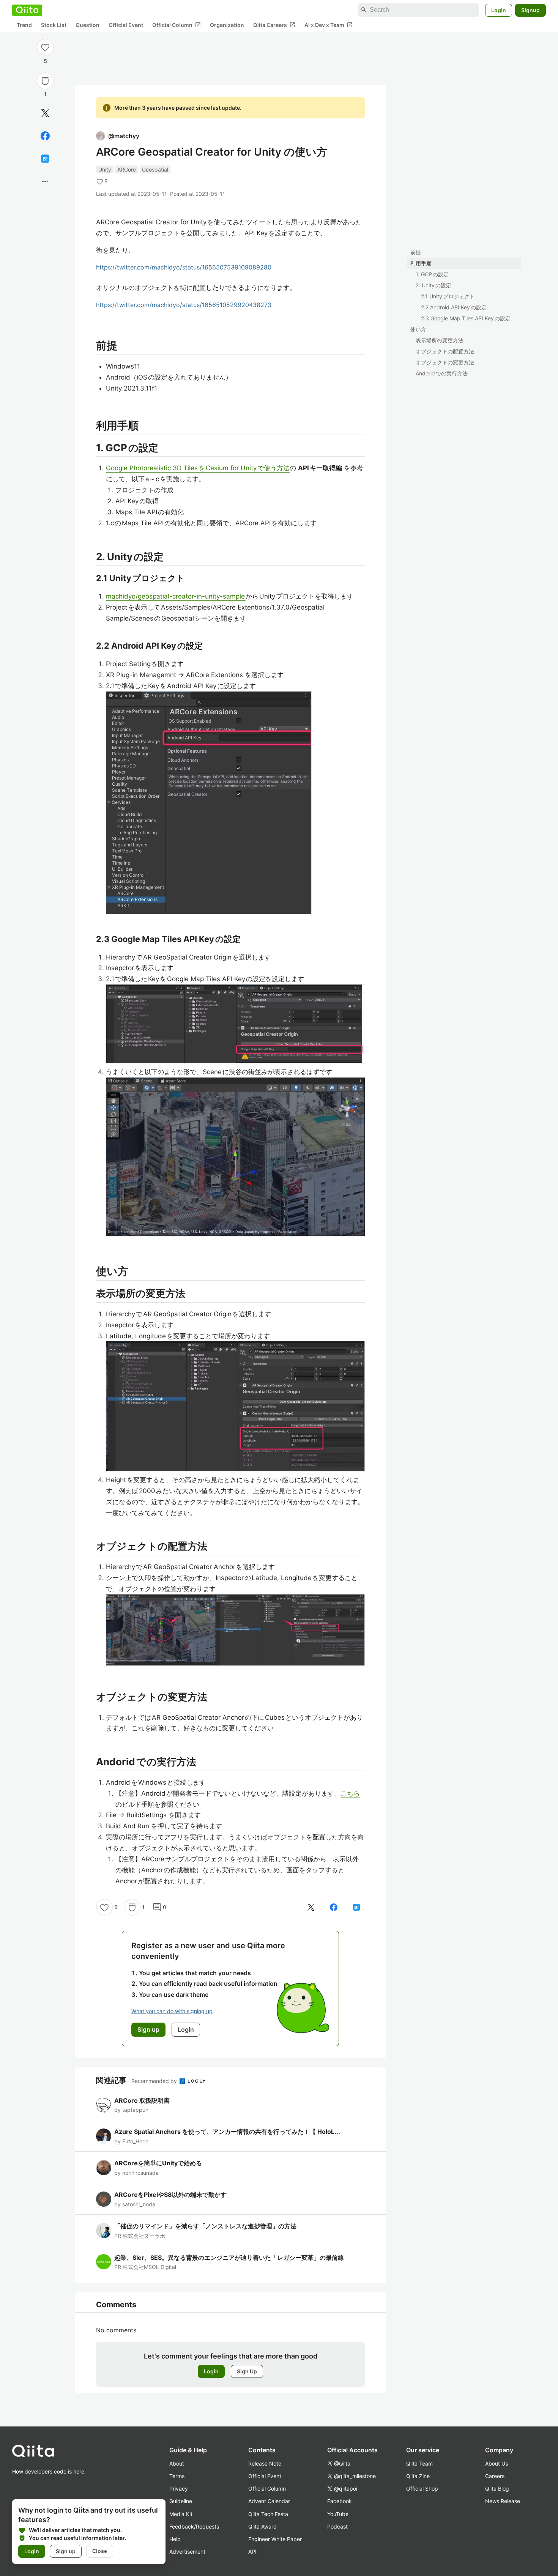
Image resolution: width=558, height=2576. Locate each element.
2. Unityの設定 (433, 285)
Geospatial (155, 169)
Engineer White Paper (275, 2539)
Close (100, 2551)
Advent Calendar (269, 2501)
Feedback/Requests (194, 2526)
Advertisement (187, 2552)
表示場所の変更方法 (440, 340)
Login (499, 10)
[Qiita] (27, 10)
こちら (350, 1793)
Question (87, 25)
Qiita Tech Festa (268, 2514)
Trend (24, 25)
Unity (105, 169)
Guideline (181, 2501)
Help (175, 2539)
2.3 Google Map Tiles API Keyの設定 (466, 318)
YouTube (338, 2514)
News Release (503, 2501)
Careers (495, 2476)
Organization (227, 25)
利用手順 (421, 263)
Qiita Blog (497, 2489)
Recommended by (155, 2081)
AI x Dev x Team (329, 25)
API (252, 2552)
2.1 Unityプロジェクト (448, 296)
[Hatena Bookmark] (45, 159)
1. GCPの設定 (432, 274)
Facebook (340, 2501)
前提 (416, 252)
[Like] (45, 47)
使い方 (418, 329)
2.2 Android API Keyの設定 (454, 307)
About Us (497, 2463)
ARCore (127, 169)
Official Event (126, 25)
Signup (530, 10)
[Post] (45, 113)
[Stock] (45, 81)
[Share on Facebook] (45, 136)
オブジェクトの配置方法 (445, 351)
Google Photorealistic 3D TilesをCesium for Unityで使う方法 (198, 468)
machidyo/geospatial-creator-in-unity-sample (176, 596)
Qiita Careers (274, 25)
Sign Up (247, 2371)
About (177, 2463)
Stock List (54, 25)
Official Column (177, 25)
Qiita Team (419, 2463)
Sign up (66, 2551)
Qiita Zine (418, 2476)
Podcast (337, 2526)
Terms (177, 2476)
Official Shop (422, 2489)
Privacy (179, 2489)
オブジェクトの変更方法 (445, 362)
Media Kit (181, 2514)
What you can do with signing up (172, 2011)
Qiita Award (262, 2526)
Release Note (265, 2463)
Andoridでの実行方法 (442, 373)
